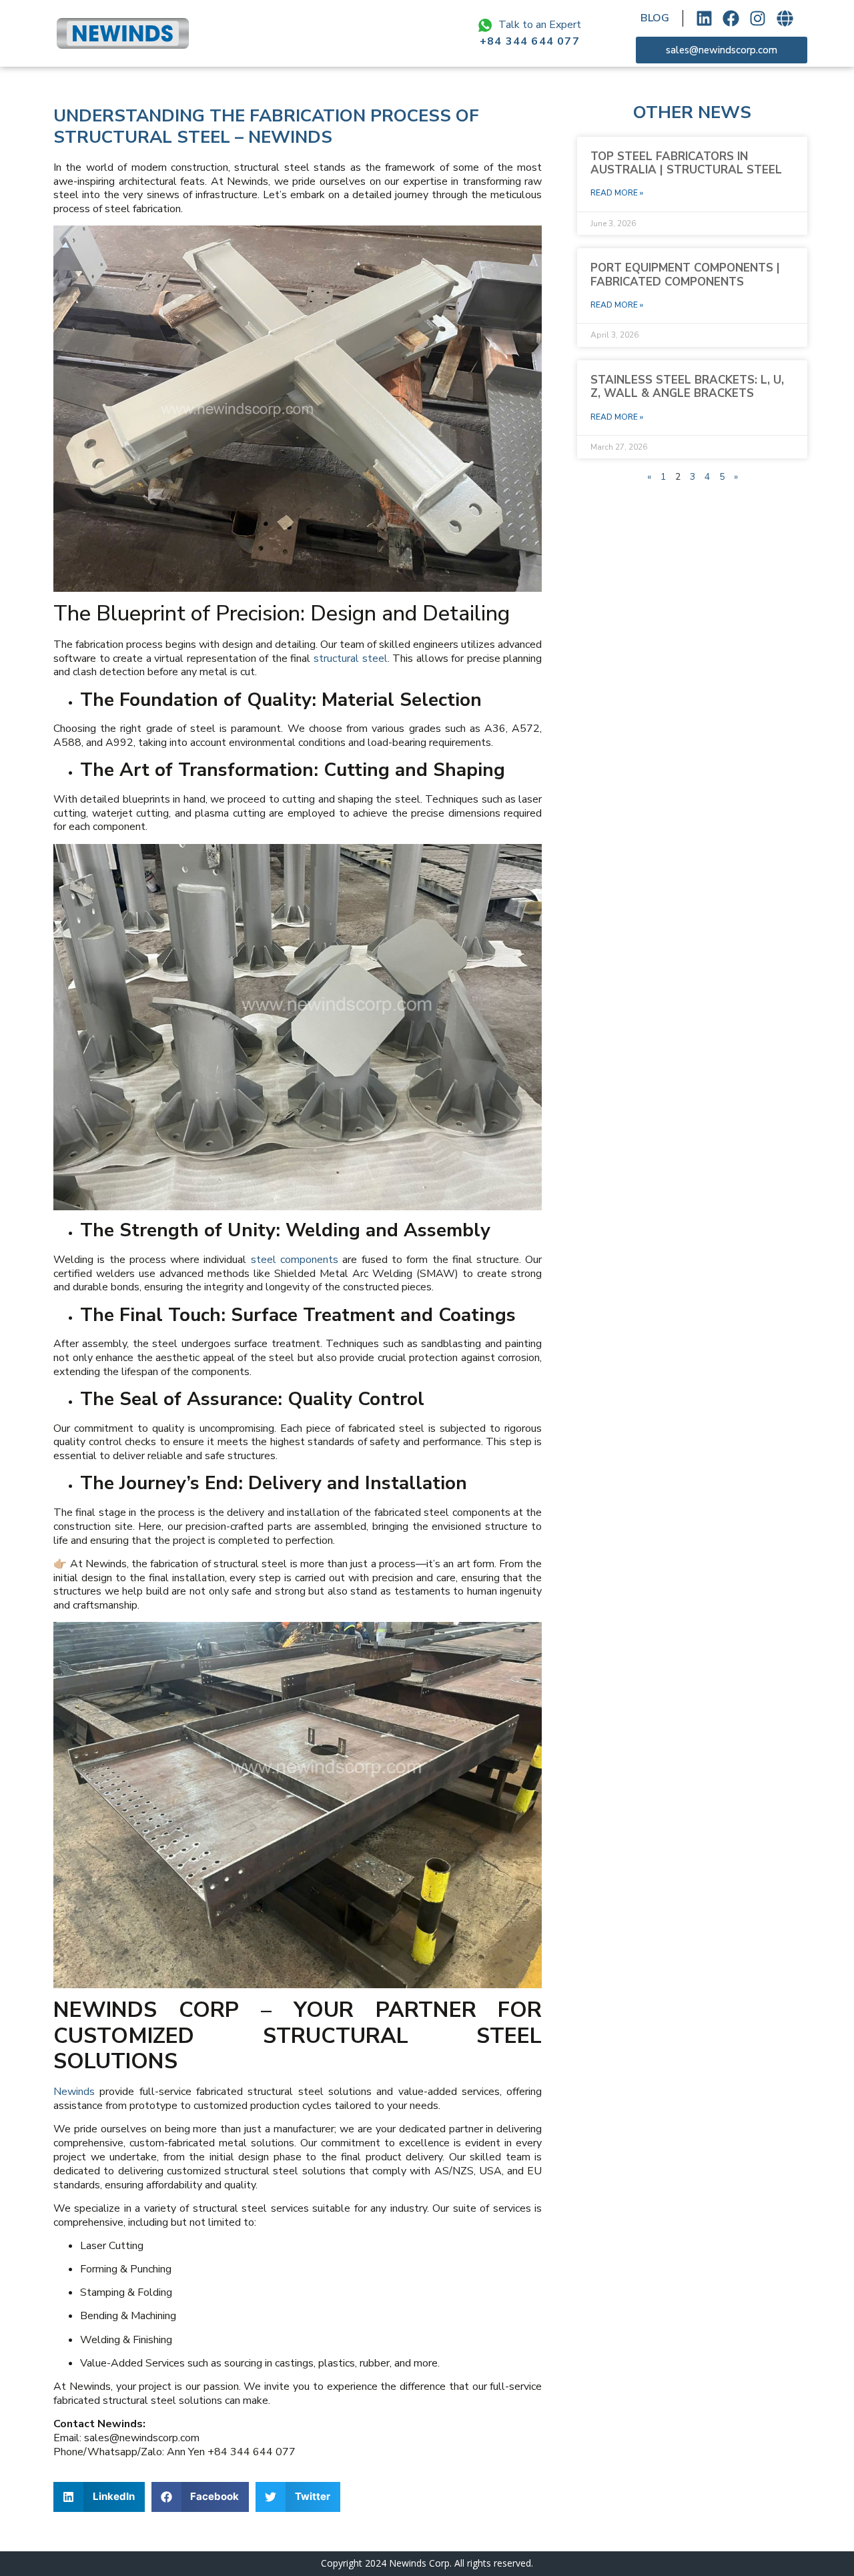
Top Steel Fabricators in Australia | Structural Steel (686, 163)
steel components (295, 1260)
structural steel (351, 659)
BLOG (655, 18)
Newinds (74, 2092)
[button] (99, 2497)
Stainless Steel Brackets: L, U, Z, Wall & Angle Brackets (687, 387)
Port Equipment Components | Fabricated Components (685, 275)
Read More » (617, 193)
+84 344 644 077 (530, 41)
